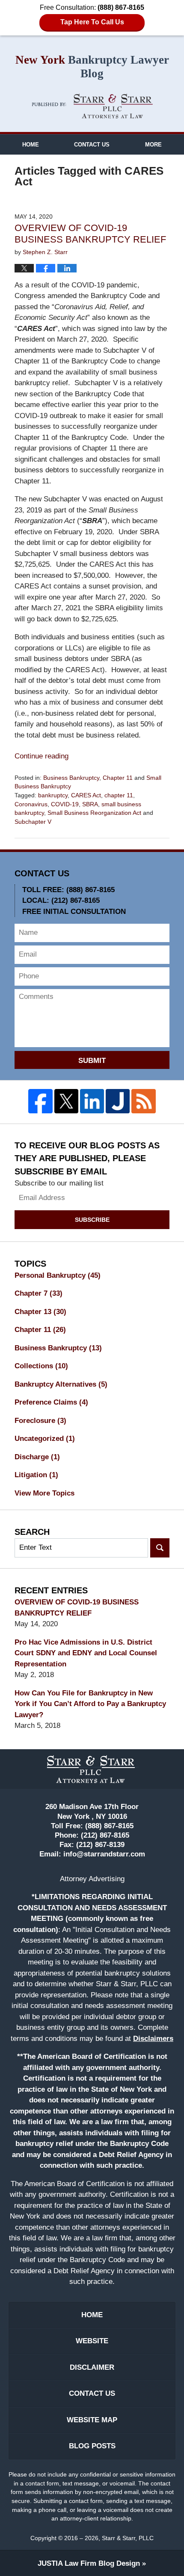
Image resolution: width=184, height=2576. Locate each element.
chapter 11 (119, 795)
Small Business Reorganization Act (94, 813)
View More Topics (45, 1493)
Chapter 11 (118, 778)
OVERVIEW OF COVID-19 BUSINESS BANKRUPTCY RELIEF (90, 234)
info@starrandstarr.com (104, 1854)
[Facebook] (40, 1101)
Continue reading (42, 756)
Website (92, 2341)
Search (160, 1548)
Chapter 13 (40, 1312)
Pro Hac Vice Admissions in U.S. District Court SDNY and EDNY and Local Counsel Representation (86, 1653)
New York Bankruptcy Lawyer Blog (92, 106)
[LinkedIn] (92, 1101)
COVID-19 (65, 804)
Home (31, 145)
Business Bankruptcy (71, 778)
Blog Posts (92, 2446)
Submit (92, 1061)
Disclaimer (92, 2367)
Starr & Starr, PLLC (128, 2538)
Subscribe (92, 1220)
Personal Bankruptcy (58, 1275)
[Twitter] (66, 1101)
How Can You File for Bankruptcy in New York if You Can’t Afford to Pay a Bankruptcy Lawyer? (90, 1704)
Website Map (92, 2420)
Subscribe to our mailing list (59, 1183)
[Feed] (143, 1101)
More (153, 145)
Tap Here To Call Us (92, 22)
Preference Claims (51, 1402)
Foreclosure (40, 1421)
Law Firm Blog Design (89, 2563)
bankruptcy (53, 795)
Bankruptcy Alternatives (61, 1384)
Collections (41, 1366)
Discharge (37, 1457)
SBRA (90, 804)
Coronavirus (31, 804)
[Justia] (118, 1101)
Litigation (36, 1475)
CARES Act (86, 795)
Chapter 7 (39, 1293)
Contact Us (92, 145)
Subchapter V (33, 822)
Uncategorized (45, 1439)
